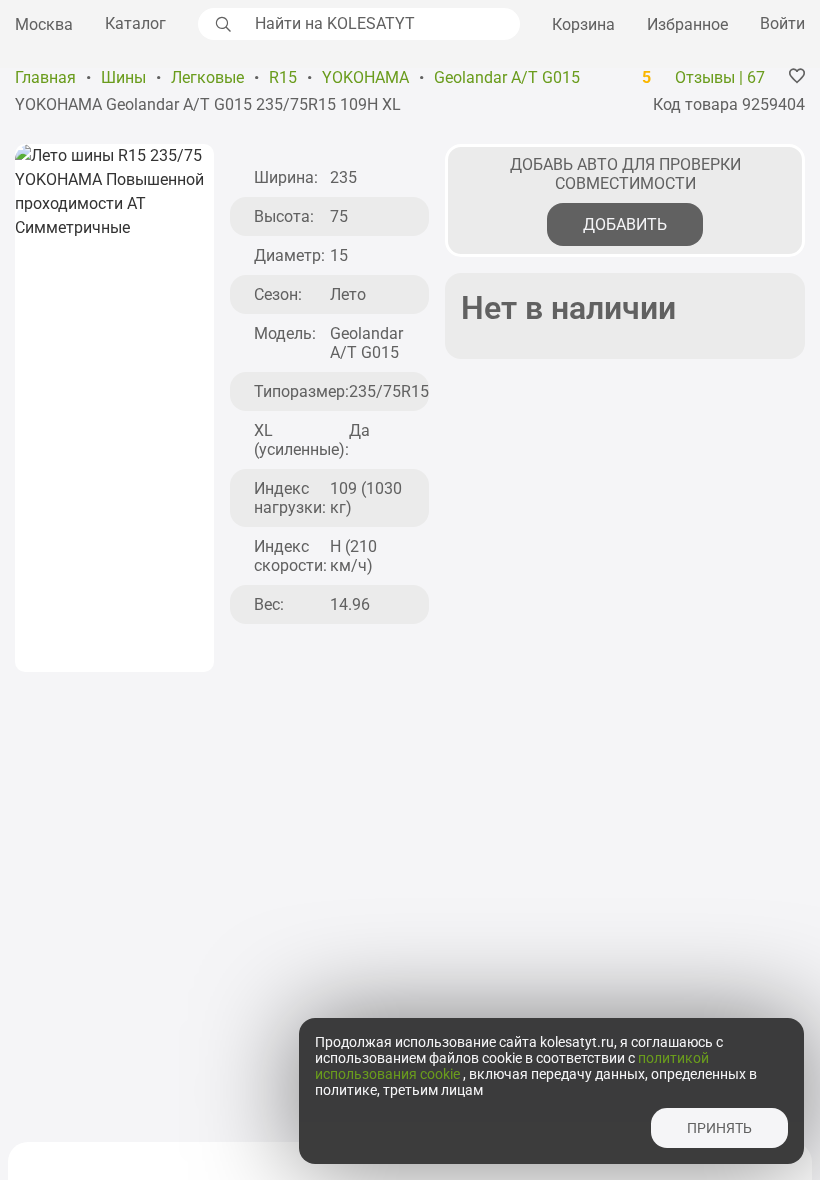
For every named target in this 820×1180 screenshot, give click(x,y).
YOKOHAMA (365, 77)
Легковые (207, 77)
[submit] (221, 24)
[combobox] (382, 24)
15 (339, 255)
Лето (348, 294)
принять (719, 1128)
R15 (283, 77)
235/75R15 (389, 391)
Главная (45, 77)
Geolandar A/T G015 (507, 77)
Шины (123, 77)
